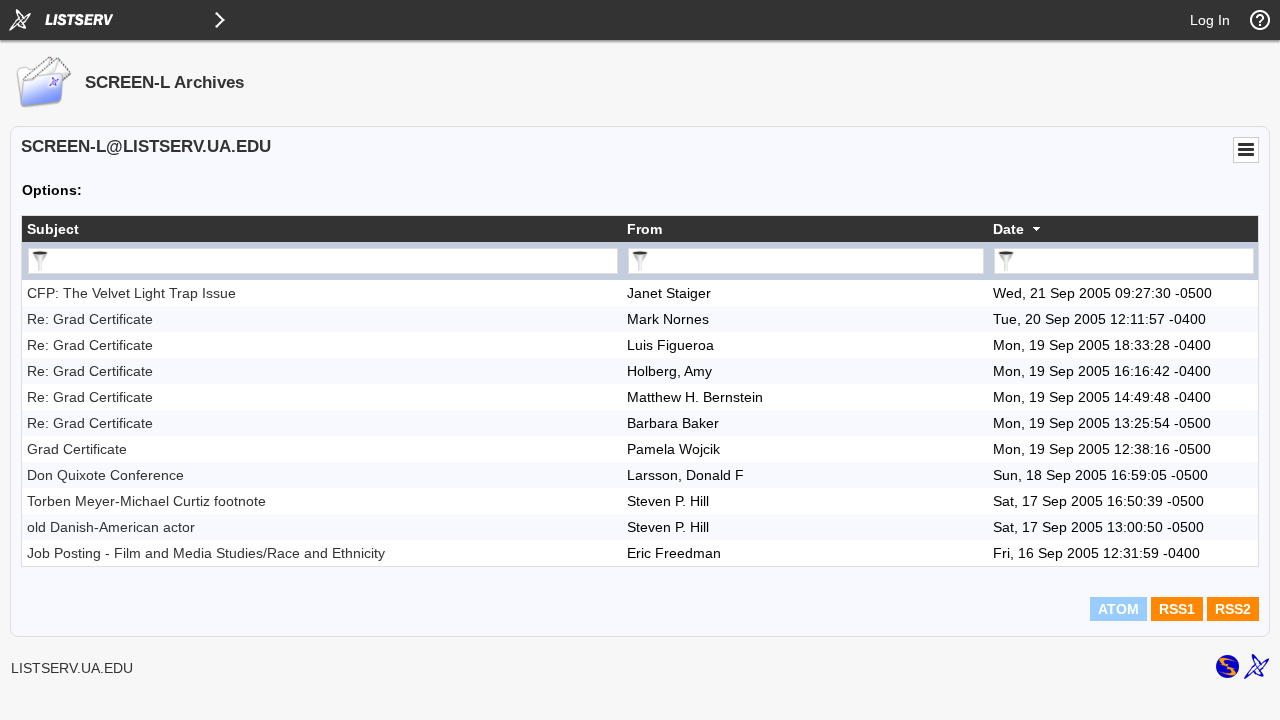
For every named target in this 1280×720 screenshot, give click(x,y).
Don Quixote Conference (105, 475)
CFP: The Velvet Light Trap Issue (131, 293)
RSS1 (1177, 609)
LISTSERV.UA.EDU (72, 668)
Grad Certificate (77, 449)
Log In (1210, 20)
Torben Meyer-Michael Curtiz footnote (146, 501)
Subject (53, 229)
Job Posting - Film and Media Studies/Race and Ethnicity (206, 553)
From (644, 229)
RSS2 (1233, 609)
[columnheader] (322, 229)
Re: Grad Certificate (90, 319)
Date (1008, 229)
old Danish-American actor (111, 527)
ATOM (1118, 609)
